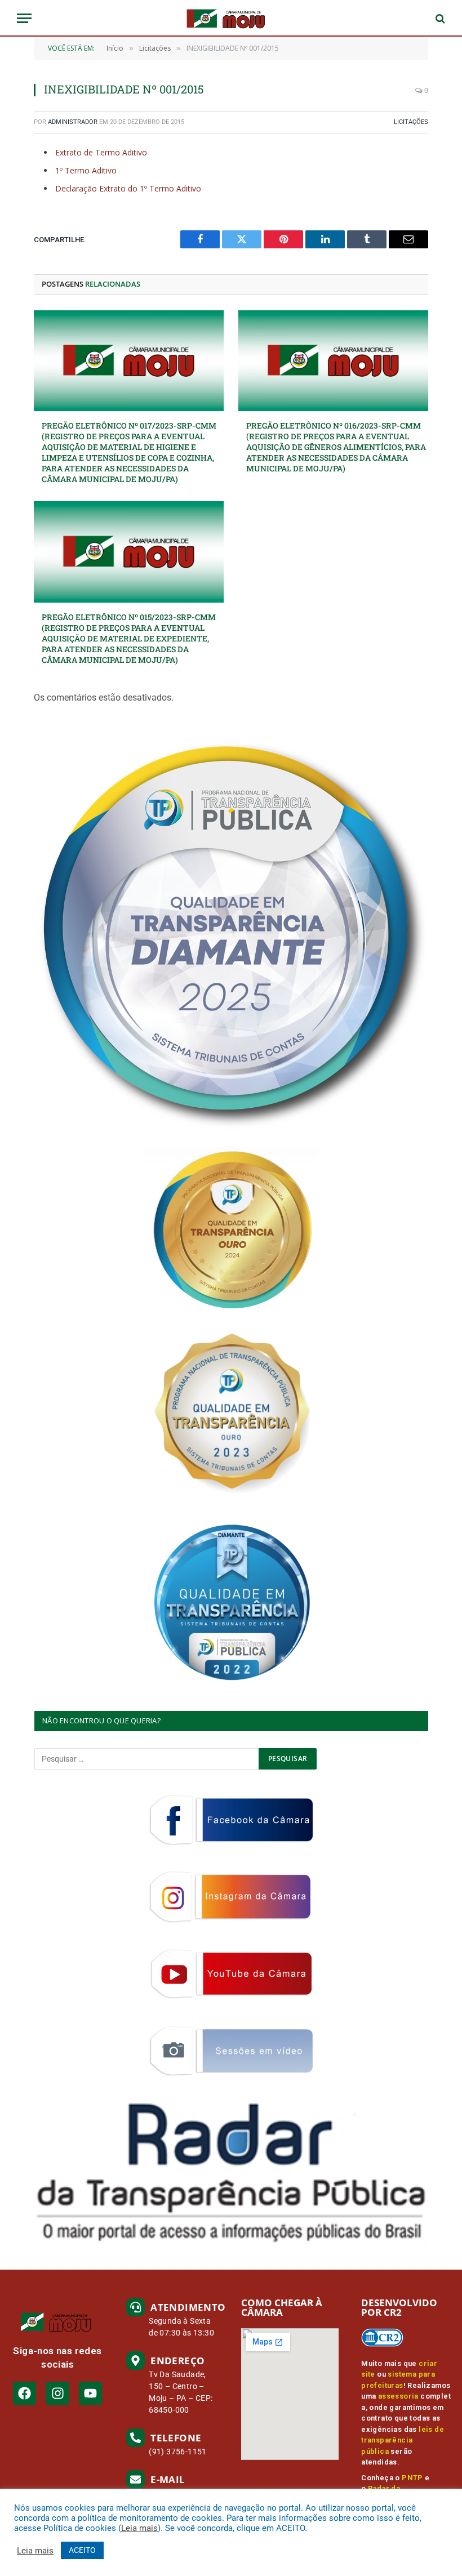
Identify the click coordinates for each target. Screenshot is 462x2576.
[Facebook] (25, 2393)
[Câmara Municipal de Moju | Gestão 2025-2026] (231, 18)
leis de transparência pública (403, 2440)
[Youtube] (90, 2393)
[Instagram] (57, 2393)
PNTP (412, 2478)
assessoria (398, 2396)
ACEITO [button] (82, 2550)
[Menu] (24, 18)
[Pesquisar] (439, 18)
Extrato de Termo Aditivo (101, 152)
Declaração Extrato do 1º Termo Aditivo (128, 188)
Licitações (411, 122)
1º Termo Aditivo (86, 170)
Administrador (73, 122)
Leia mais (139, 2528)
